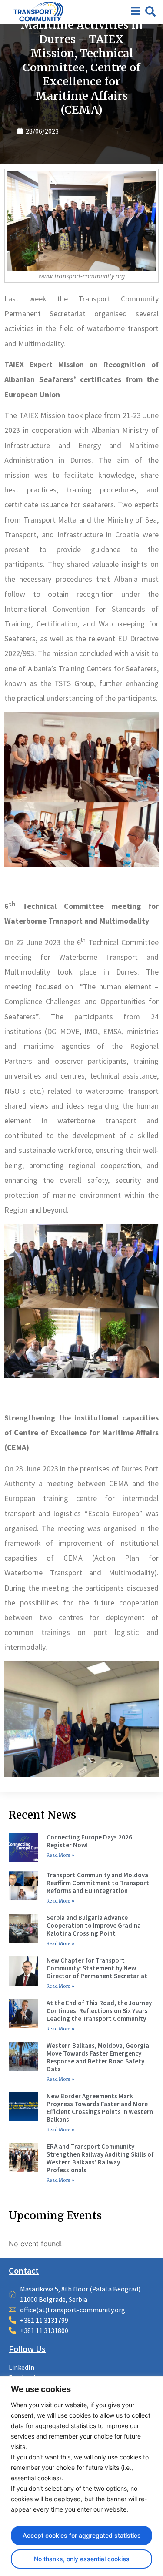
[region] (81, 2476)
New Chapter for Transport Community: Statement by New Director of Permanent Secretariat (97, 1968)
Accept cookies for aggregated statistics (82, 2535)
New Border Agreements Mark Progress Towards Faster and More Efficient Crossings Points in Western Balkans (100, 2108)
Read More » (60, 1855)
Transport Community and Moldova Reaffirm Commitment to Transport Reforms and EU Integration (98, 1883)
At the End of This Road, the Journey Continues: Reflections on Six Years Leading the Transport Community (99, 2011)
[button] (150, 11)
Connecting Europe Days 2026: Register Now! (90, 1841)
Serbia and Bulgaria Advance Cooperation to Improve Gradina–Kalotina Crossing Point (95, 1925)
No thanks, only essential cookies (82, 2559)
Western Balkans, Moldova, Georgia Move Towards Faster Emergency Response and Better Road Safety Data (98, 2057)
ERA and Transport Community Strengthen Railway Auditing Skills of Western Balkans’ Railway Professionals (100, 2158)
